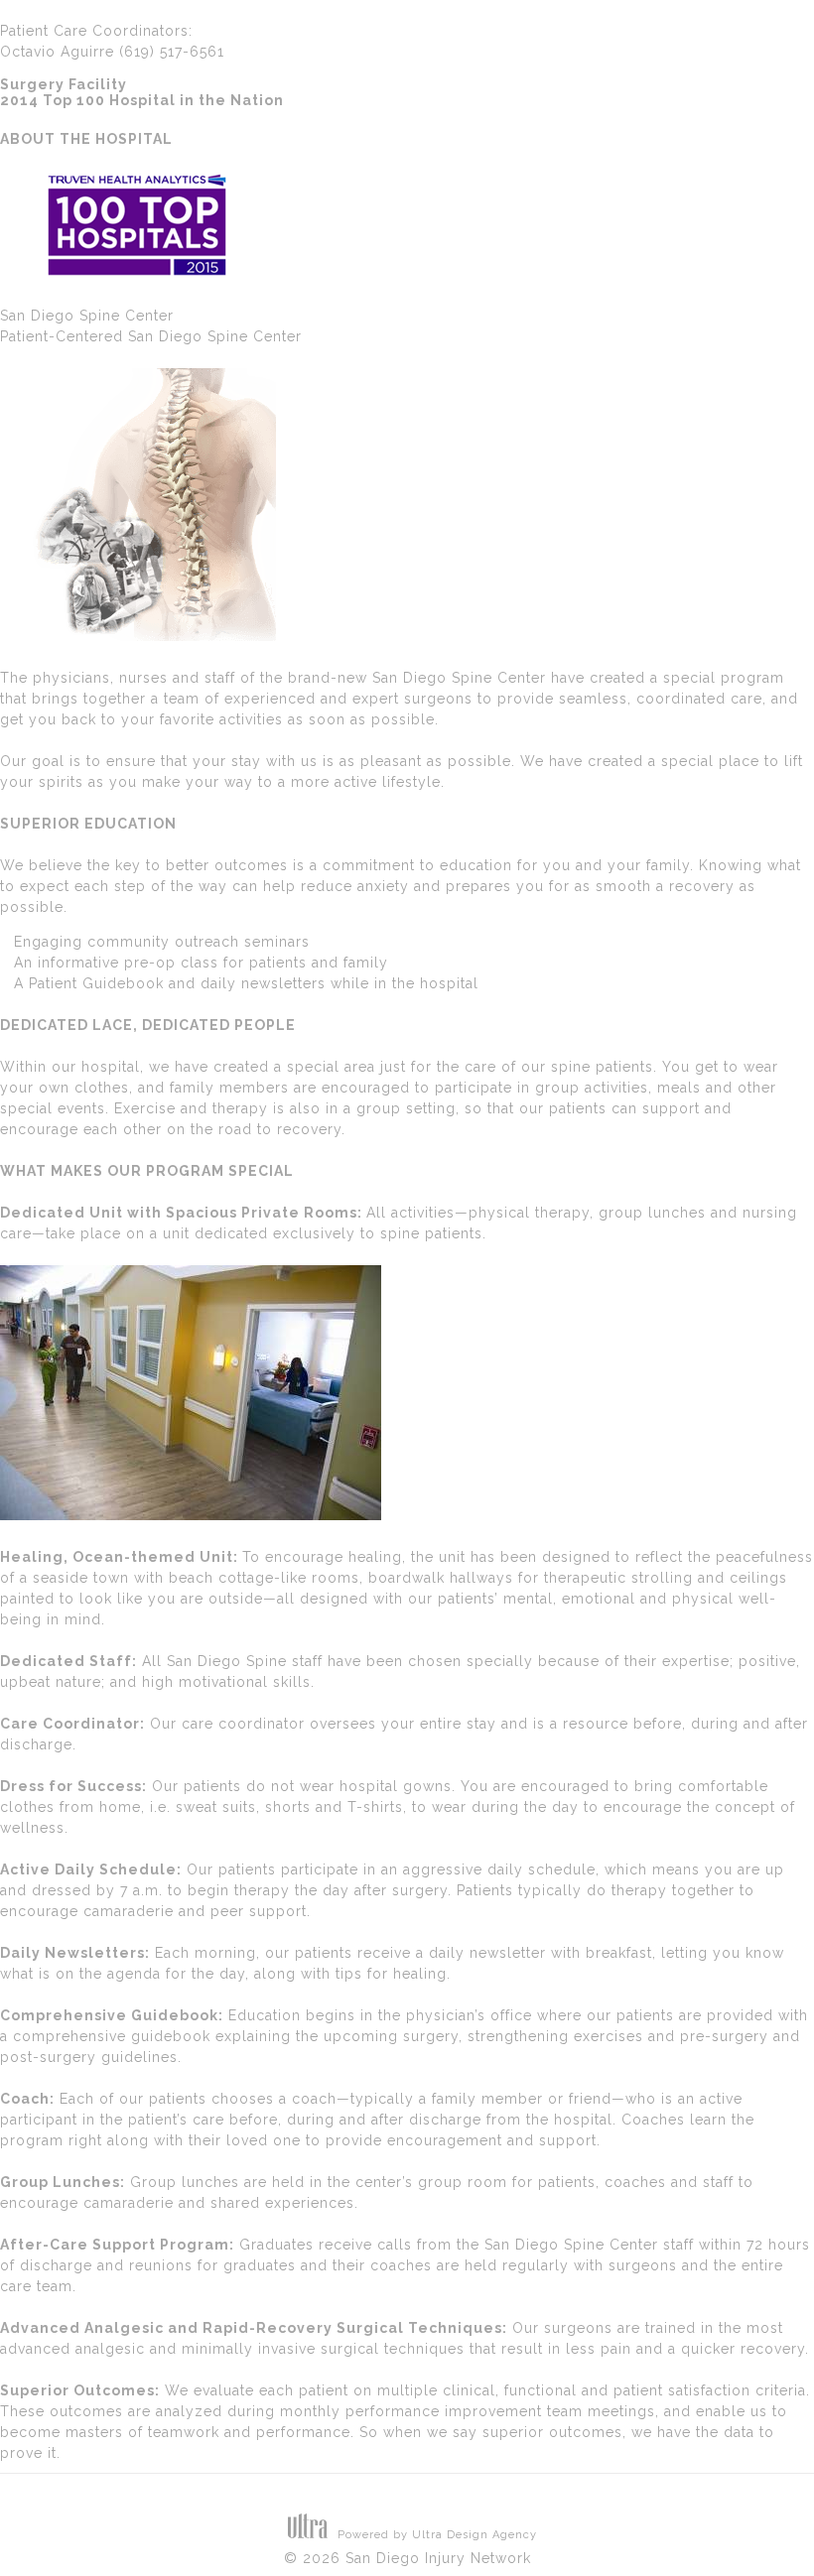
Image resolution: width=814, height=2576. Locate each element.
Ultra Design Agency (475, 2535)
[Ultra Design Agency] (308, 2535)
